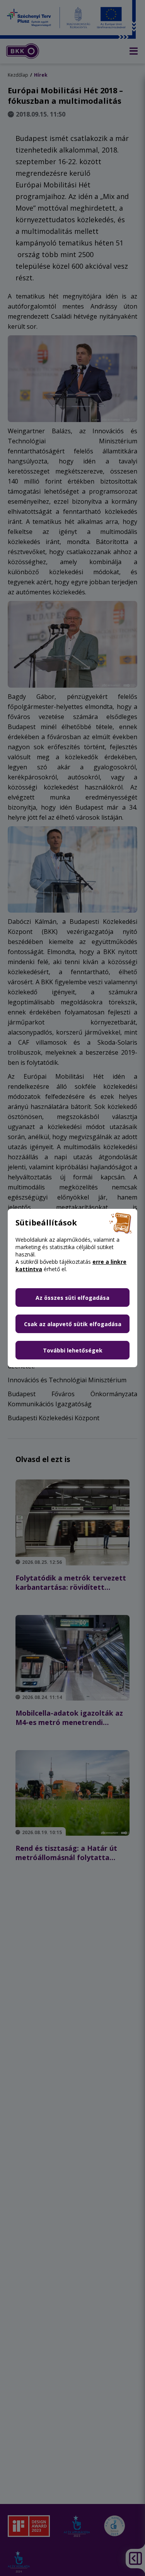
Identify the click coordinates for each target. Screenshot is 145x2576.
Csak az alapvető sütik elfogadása (73, 1324)
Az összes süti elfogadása (72, 1298)
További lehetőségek (73, 1350)
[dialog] (72, 1288)
